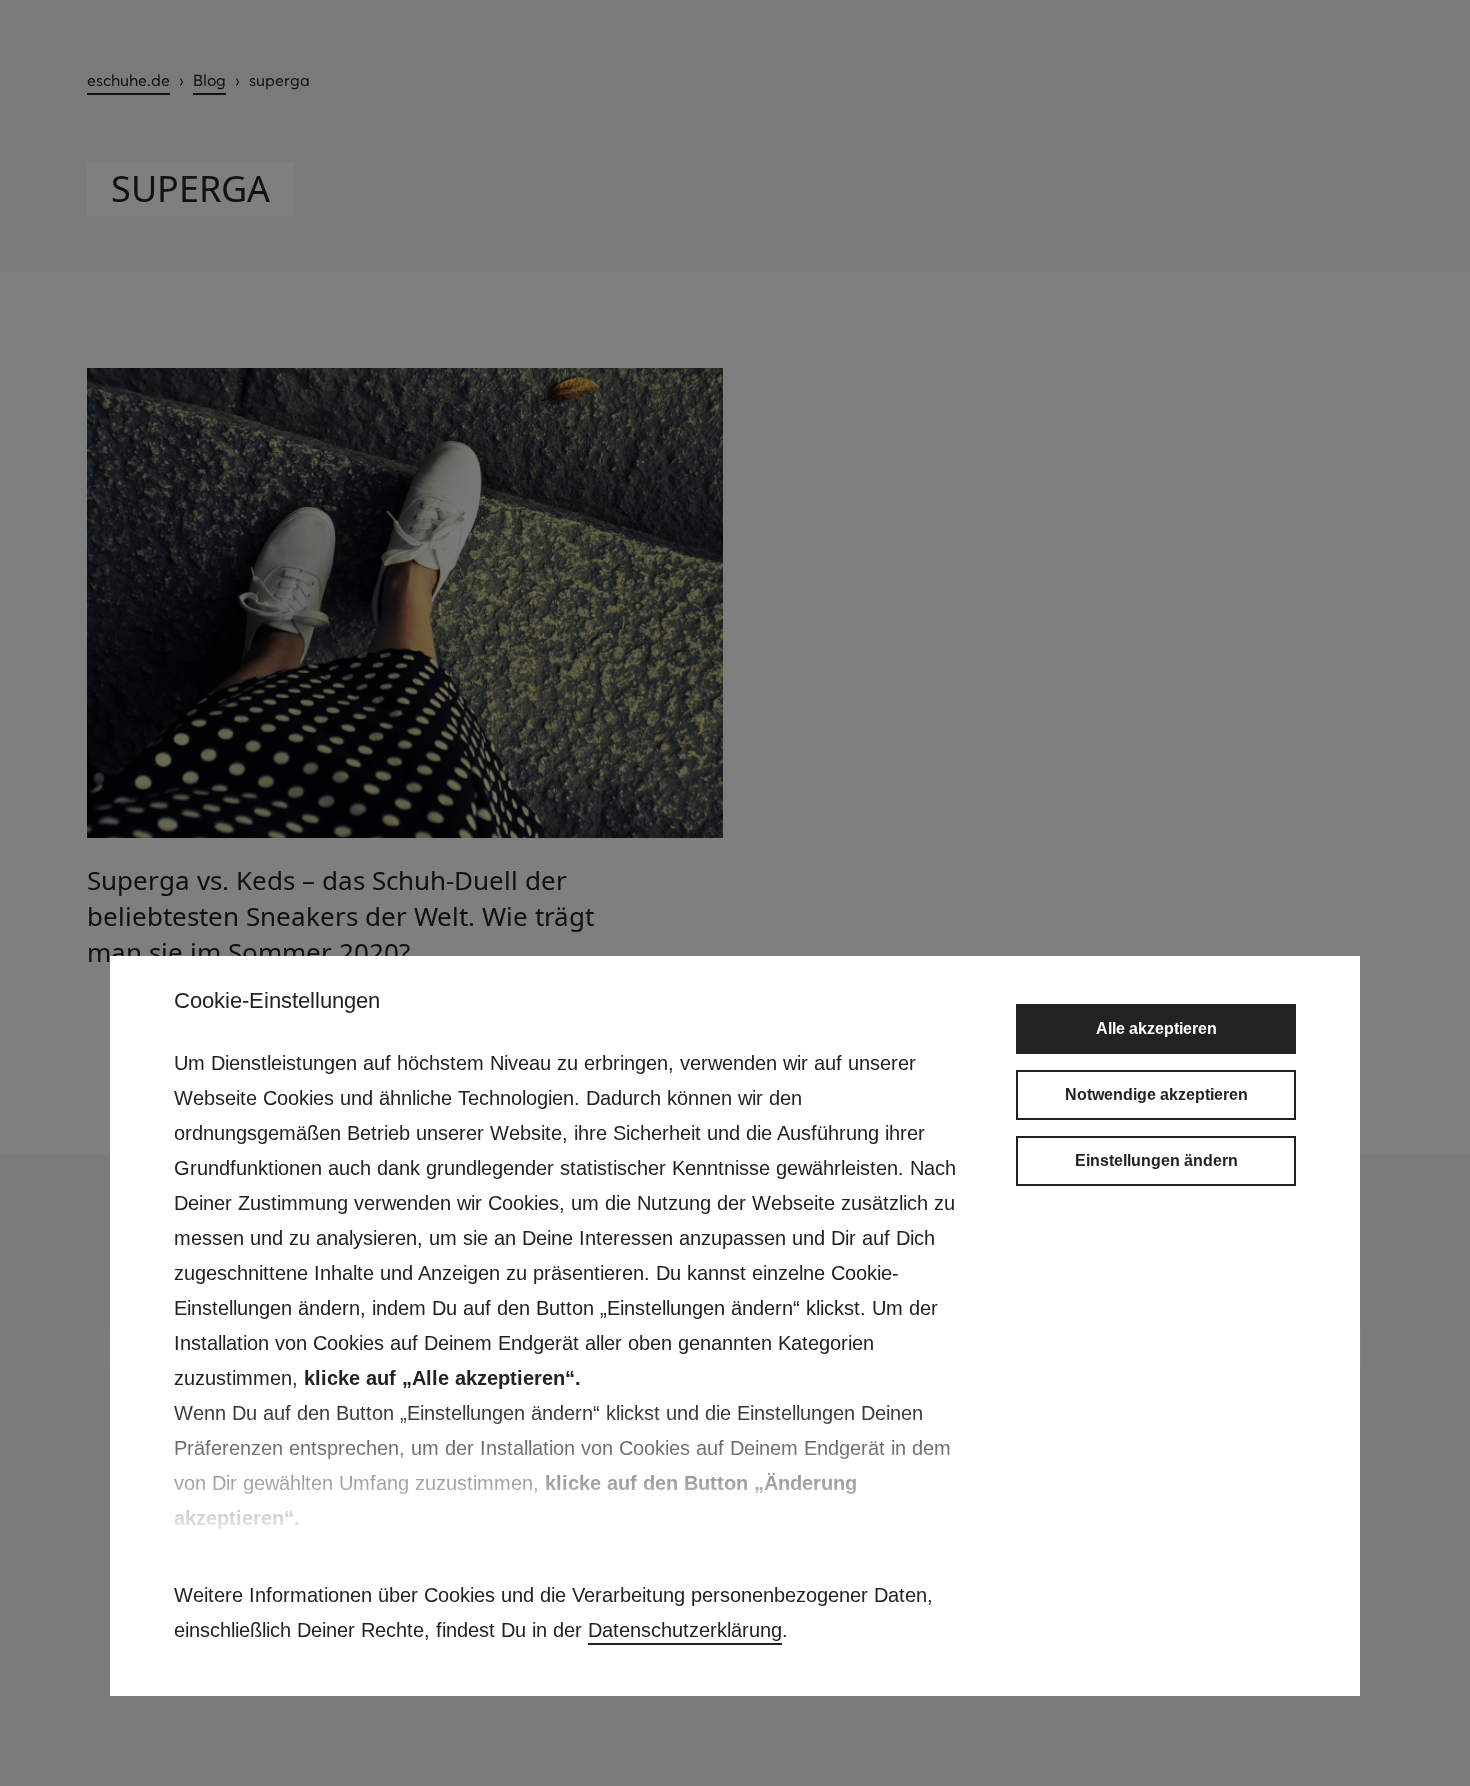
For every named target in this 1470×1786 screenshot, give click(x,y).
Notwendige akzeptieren (1156, 1094)
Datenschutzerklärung (685, 1630)
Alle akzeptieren (1156, 1028)
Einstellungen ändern (1156, 1160)
